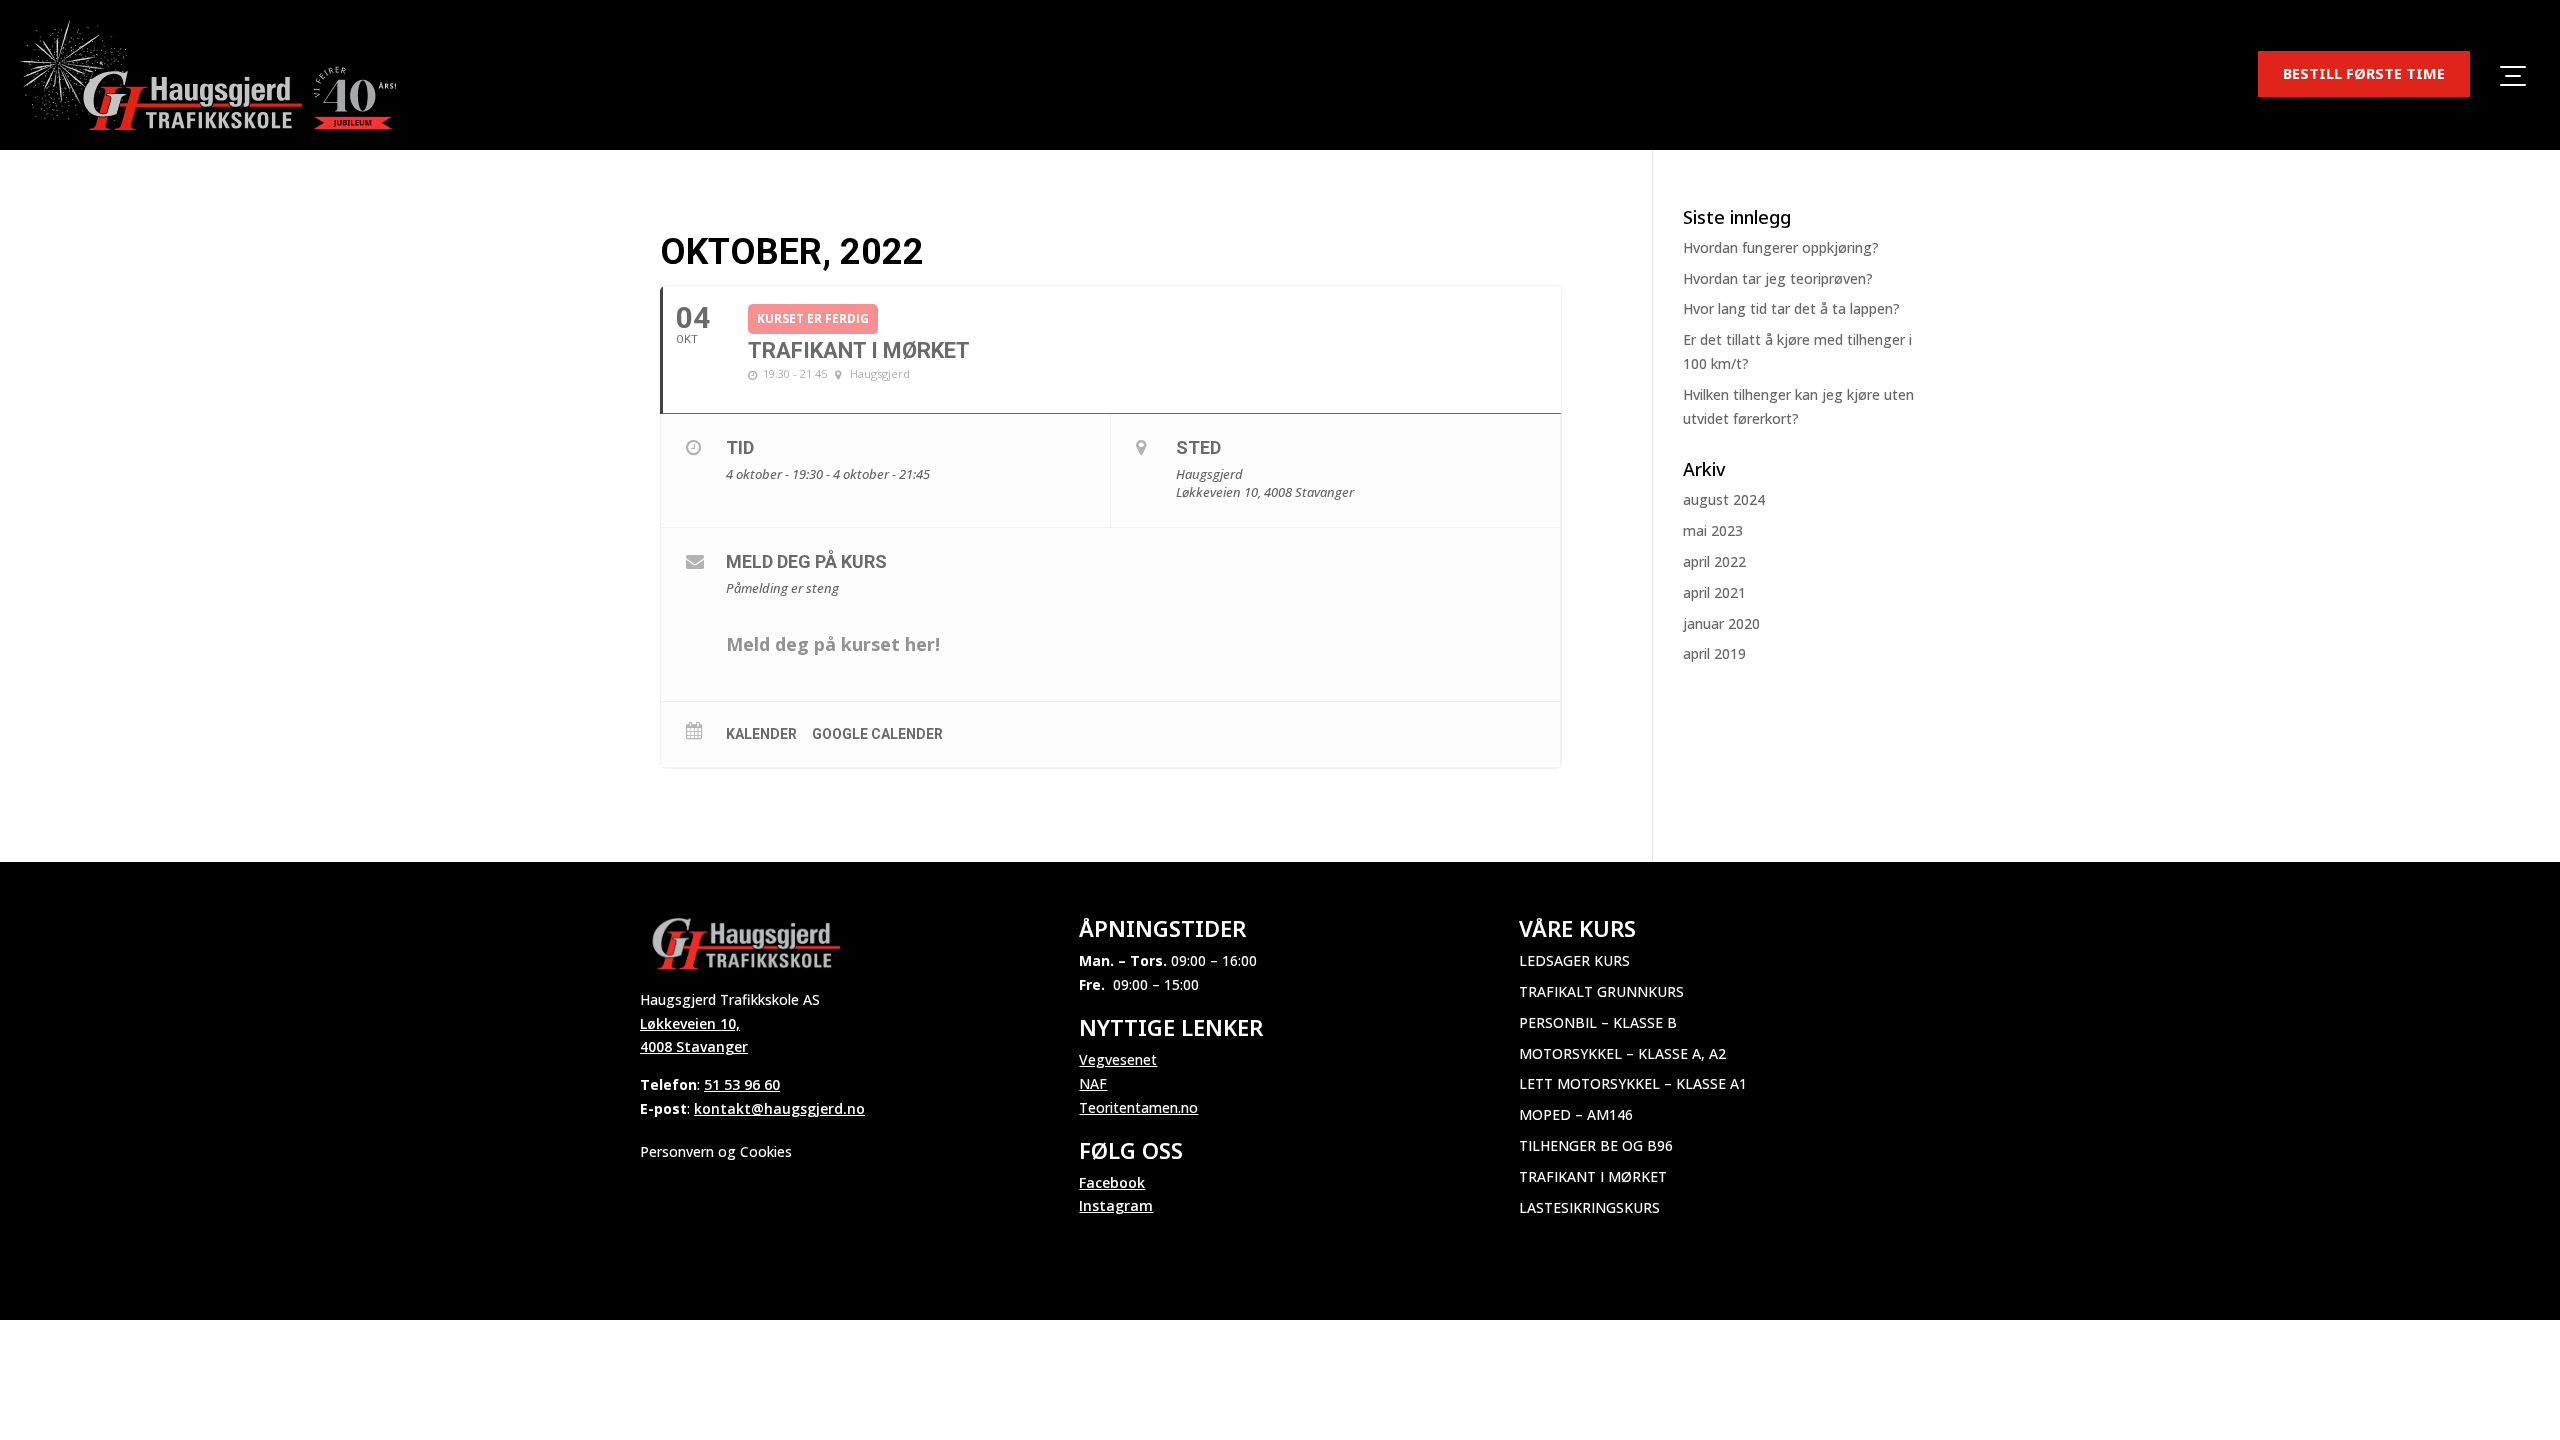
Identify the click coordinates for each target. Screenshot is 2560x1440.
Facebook (1112, 1182)
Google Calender (877, 734)
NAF (1093, 1083)
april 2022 (1714, 561)
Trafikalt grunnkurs (1601, 991)
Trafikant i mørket (1593, 1176)
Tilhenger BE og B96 (1596, 1145)
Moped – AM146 (1576, 1114)
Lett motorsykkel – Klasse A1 (1633, 1083)
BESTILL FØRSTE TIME (2364, 73)
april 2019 (1714, 653)
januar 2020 (1721, 623)
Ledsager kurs (1574, 960)
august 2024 (1724, 499)
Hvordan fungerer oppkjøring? (1781, 247)
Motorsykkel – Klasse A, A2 (1622, 1053)
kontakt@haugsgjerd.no (779, 1108)
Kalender (761, 734)
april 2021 (1714, 592)
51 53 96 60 (742, 1084)
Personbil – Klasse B (1598, 1022)
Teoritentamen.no (1138, 1107)
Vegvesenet (1118, 1059)
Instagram (1116, 1205)
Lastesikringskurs (1589, 1207)
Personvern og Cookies (716, 1151)
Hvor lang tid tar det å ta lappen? (1791, 308)
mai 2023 (1713, 530)
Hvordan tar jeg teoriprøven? (1778, 278)
